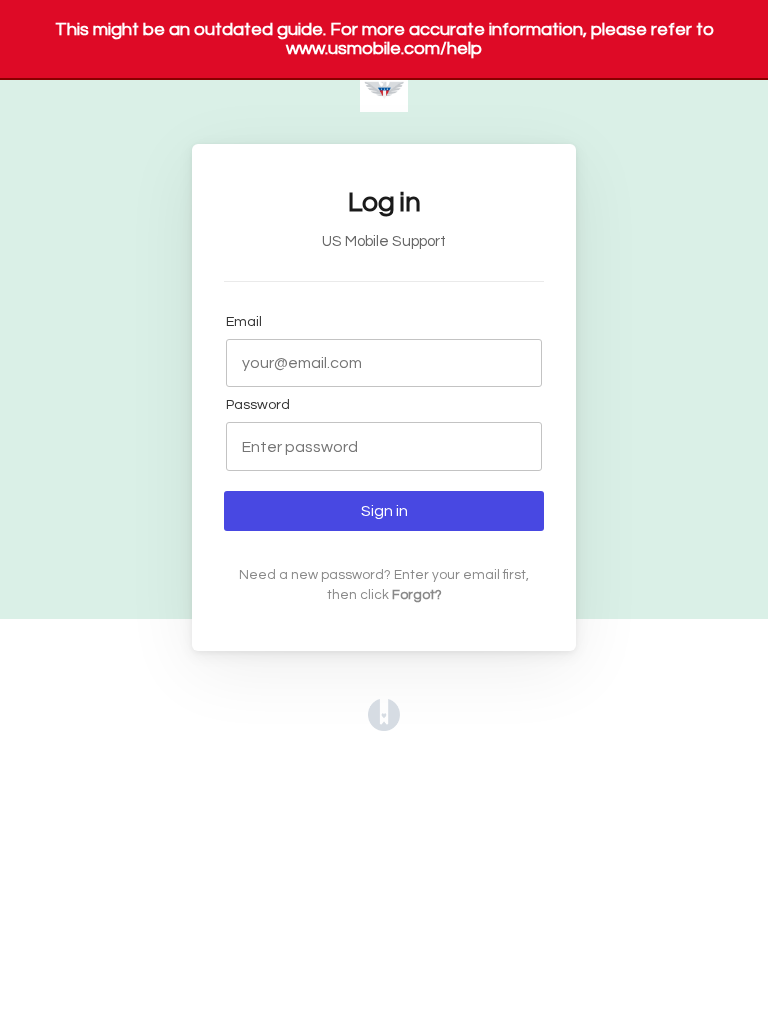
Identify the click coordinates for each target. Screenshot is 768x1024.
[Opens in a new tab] (384, 726)
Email (244, 321)
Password (258, 404)
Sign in (384, 511)
